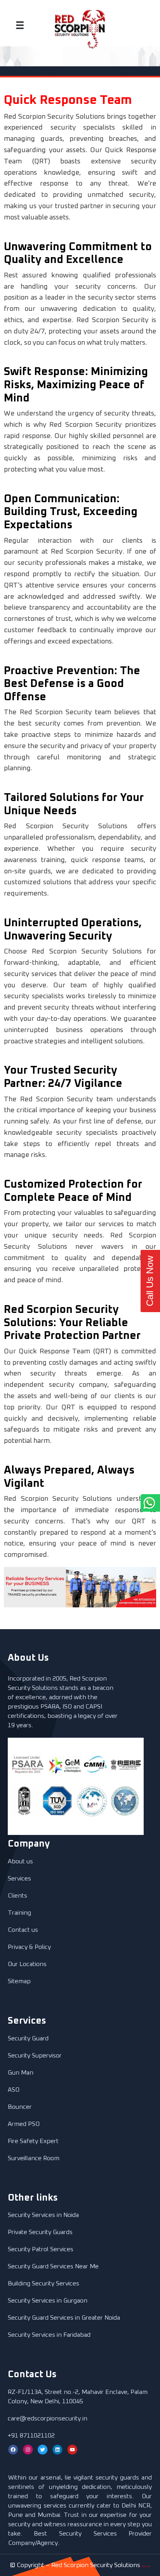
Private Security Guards (40, 2232)
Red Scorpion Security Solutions (96, 2565)
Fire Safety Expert (33, 2141)
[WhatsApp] (130, 1503)
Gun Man (21, 2073)
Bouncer (20, 2107)
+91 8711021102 (31, 2436)
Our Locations (27, 1964)
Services (19, 1879)
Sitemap (19, 1981)
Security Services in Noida (43, 2215)
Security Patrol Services (41, 2249)
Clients (17, 1896)
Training (19, 1913)
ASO (14, 2090)
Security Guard (28, 2038)
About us (20, 1861)
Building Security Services (43, 2283)
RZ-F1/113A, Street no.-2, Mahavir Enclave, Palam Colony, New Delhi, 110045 (78, 2397)
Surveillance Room (34, 2158)
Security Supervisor (35, 2056)
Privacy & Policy (29, 1947)
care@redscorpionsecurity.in (48, 2418)
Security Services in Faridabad (49, 2335)
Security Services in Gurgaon (48, 2301)
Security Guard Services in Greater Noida (64, 2318)
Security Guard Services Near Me (53, 2266)
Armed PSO (24, 2124)
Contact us (23, 1930)
